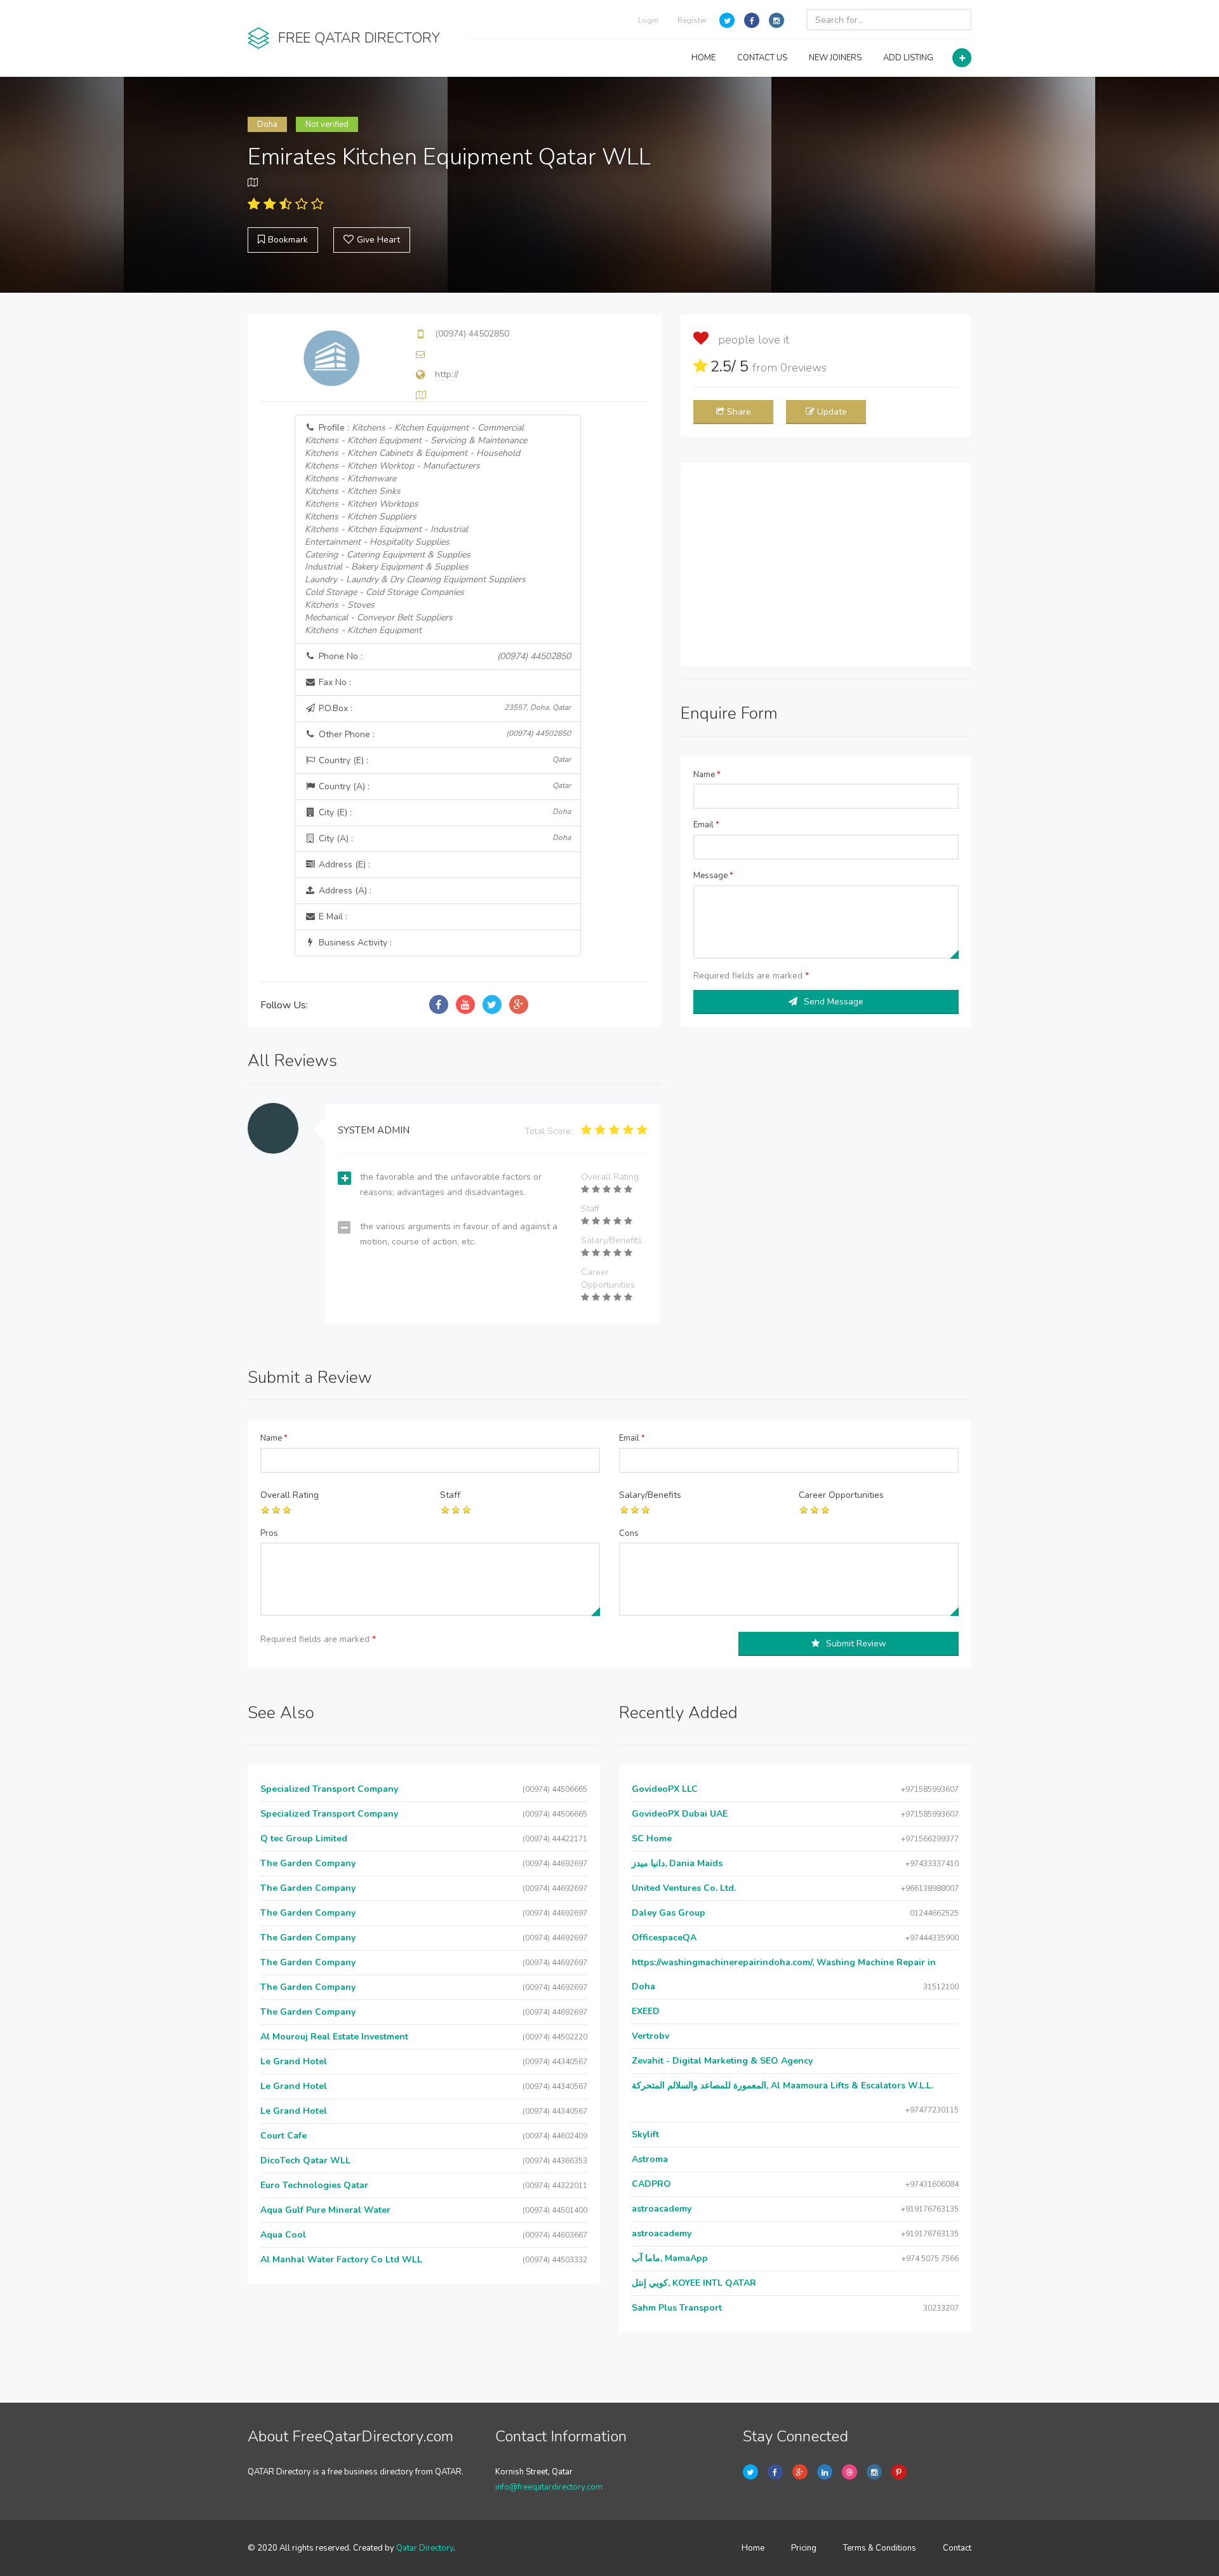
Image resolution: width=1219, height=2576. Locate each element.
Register (692, 20)
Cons (629, 1533)
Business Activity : (354, 943)
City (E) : (444, 812)
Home (753, 2548)
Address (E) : (343, 864)
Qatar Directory (425, 2548)
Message (713, 876)
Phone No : (444, 656)
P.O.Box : (444, 708)
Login (648, 20)
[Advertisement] (826, 564)
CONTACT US (762, 58)
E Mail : (332, 917)
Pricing (804, 2548)
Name (707, 775)
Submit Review (856, 1644)
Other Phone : (444, 734)
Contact (957, 2548)
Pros (269, 1533)
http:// (447, 374)
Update (832, 412)
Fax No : (334, 682)
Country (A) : (444, 786)
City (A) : (444, 838)
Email (706, 825)
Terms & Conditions (880, 2548)
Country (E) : (444, 760)
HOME (703, 58)
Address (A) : (344, 891)
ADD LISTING (908, 58)
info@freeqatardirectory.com (549, 2487)
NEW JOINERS (835, 58)
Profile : (416, 529)
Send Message (834, 1002)
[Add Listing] (962, 58)
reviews (803, 368)
